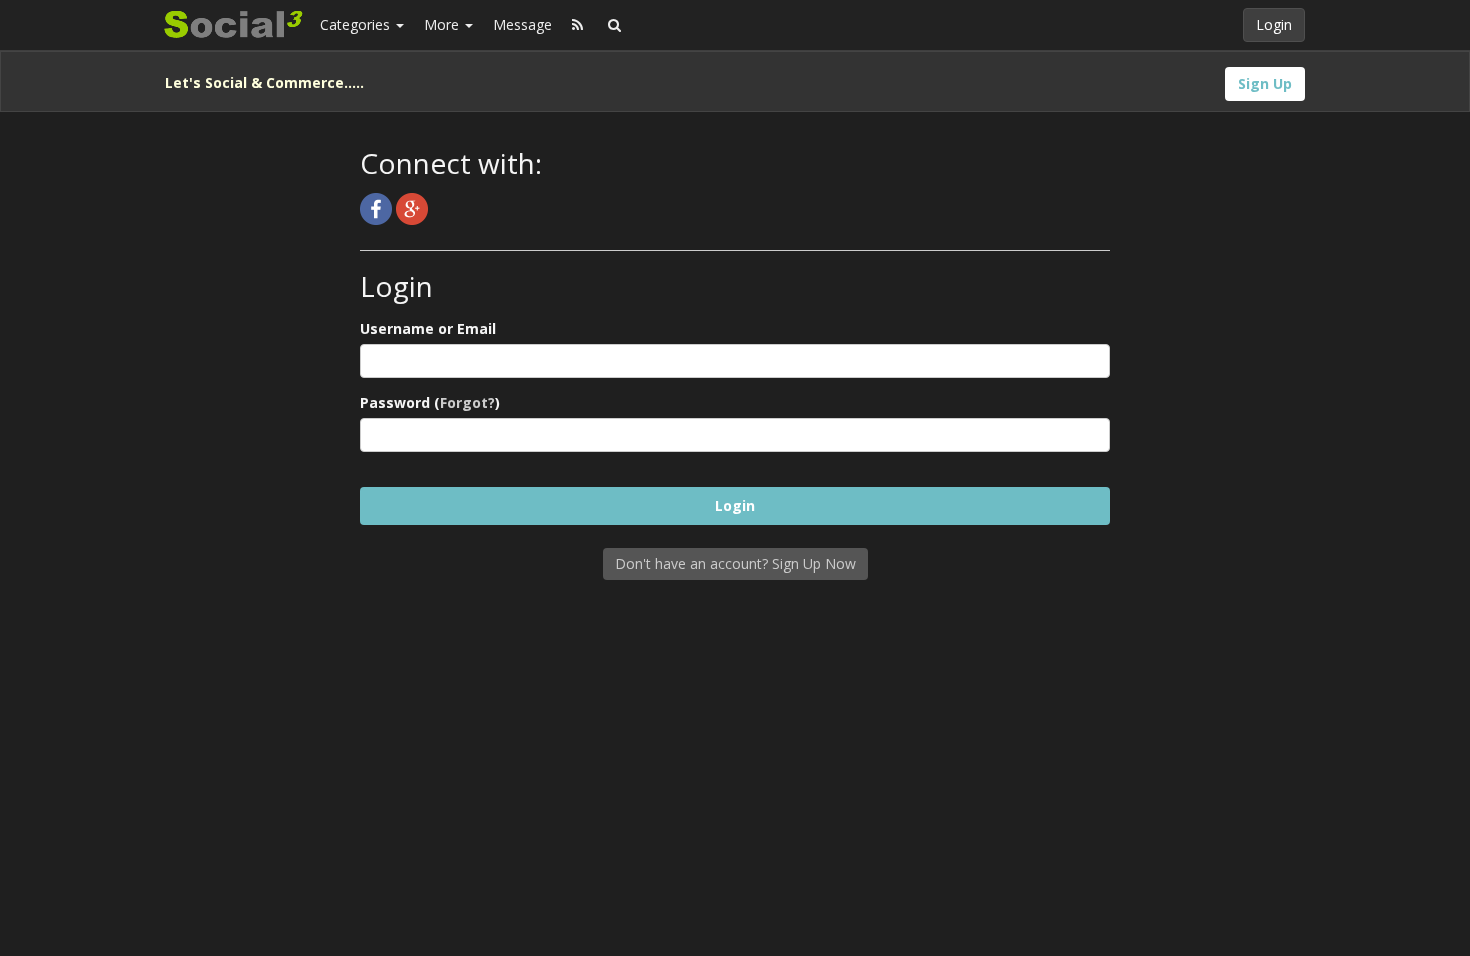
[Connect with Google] (412, 207)
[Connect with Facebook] (378, 207)
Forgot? (467, 402)
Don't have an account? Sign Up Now (735, 563)
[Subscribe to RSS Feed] (577, 25)
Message (522, 24)
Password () (430, 402)
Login (1274, 24)
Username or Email (428, 328)
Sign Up (1265, 83)
